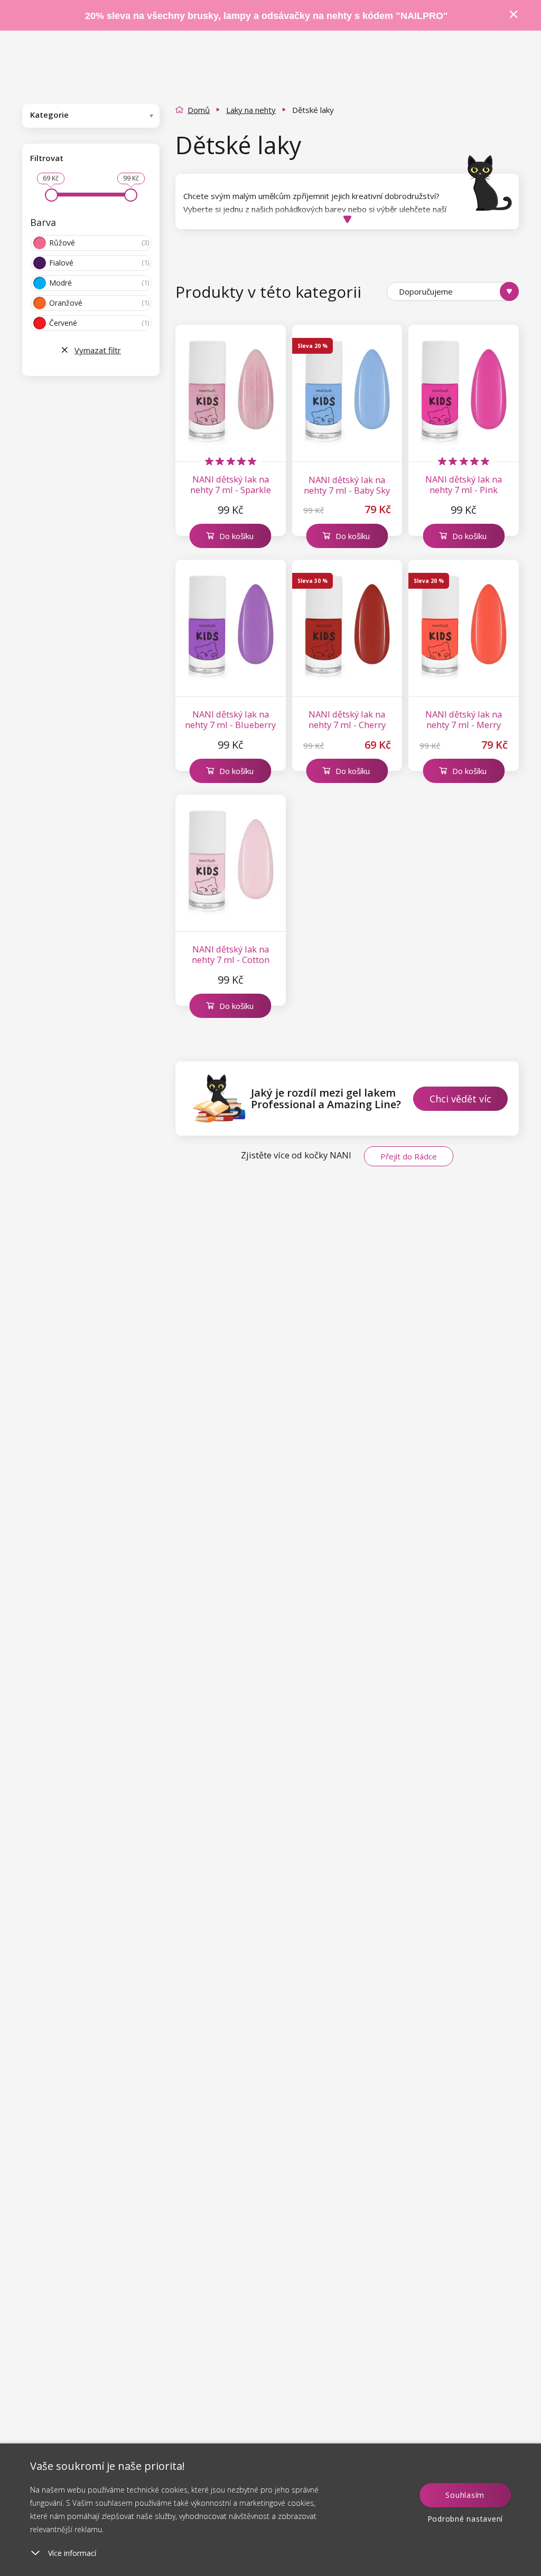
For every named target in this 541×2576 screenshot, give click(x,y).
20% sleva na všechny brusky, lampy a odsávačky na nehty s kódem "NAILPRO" (267, 16)
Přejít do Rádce (409, 1156)
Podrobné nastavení (465, 2519)
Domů (199, 110)
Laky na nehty (251, 110)
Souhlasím (465, 2495)
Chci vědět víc (460, 1099)
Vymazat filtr (98, 350)
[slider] (52, 195)
